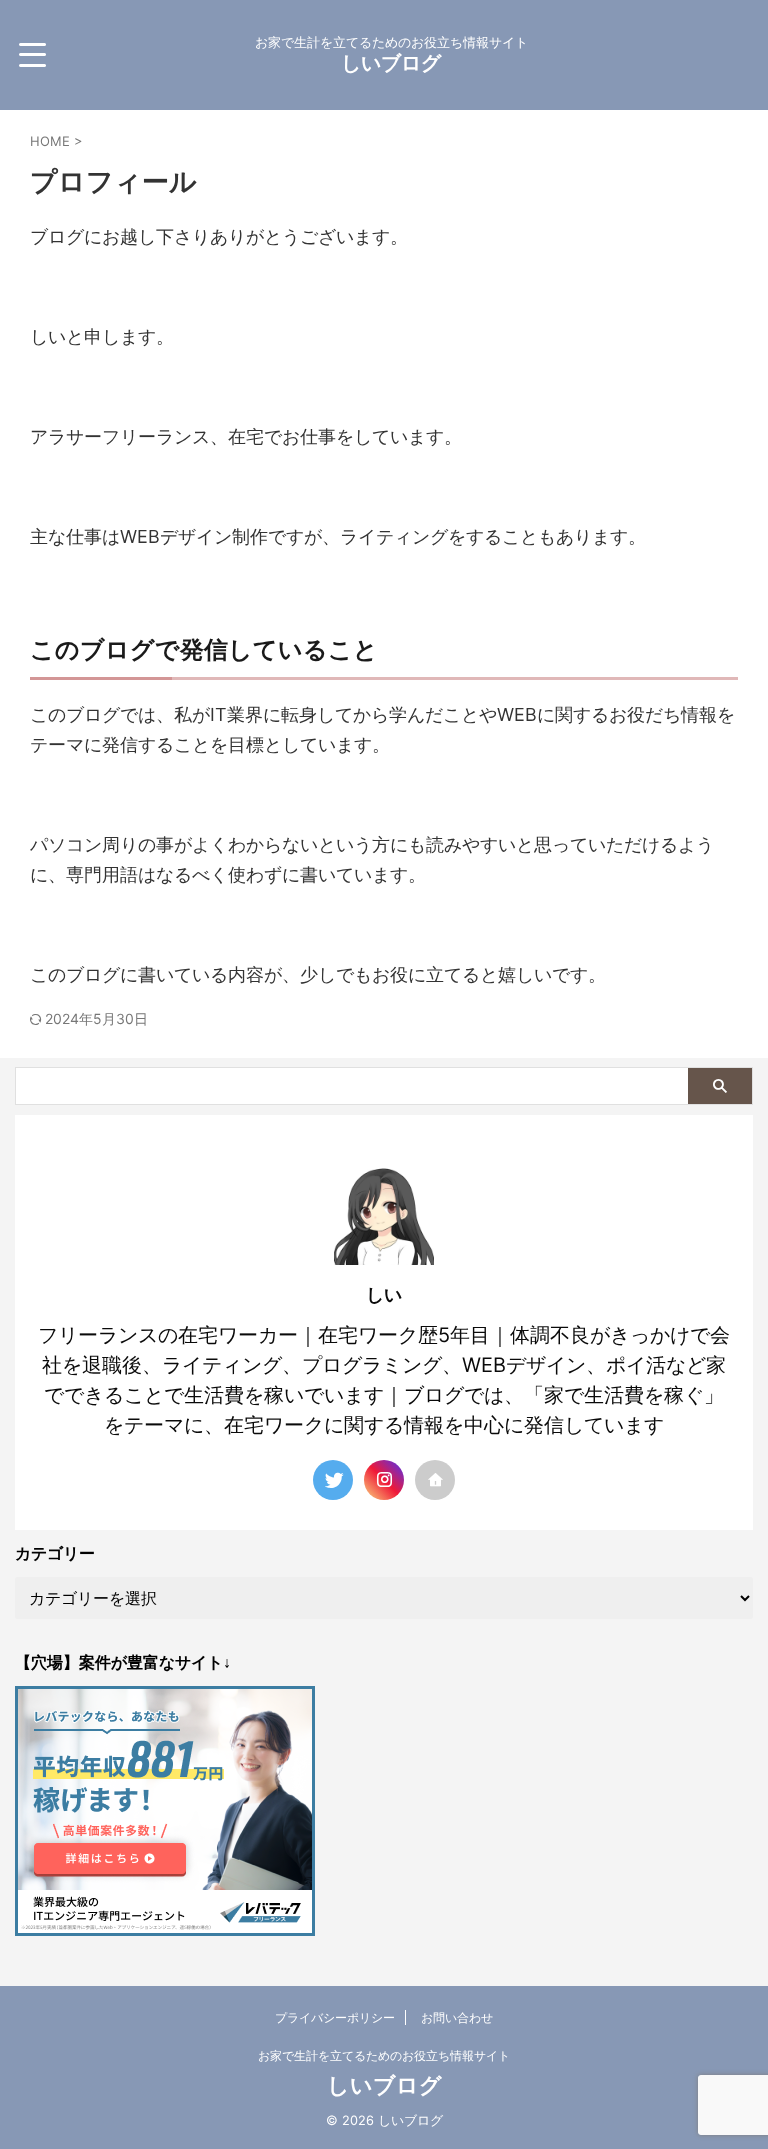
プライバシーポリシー (335, 2017)
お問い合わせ (457, 2017)
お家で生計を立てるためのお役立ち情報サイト (384, 2055)
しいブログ (391, 63)
